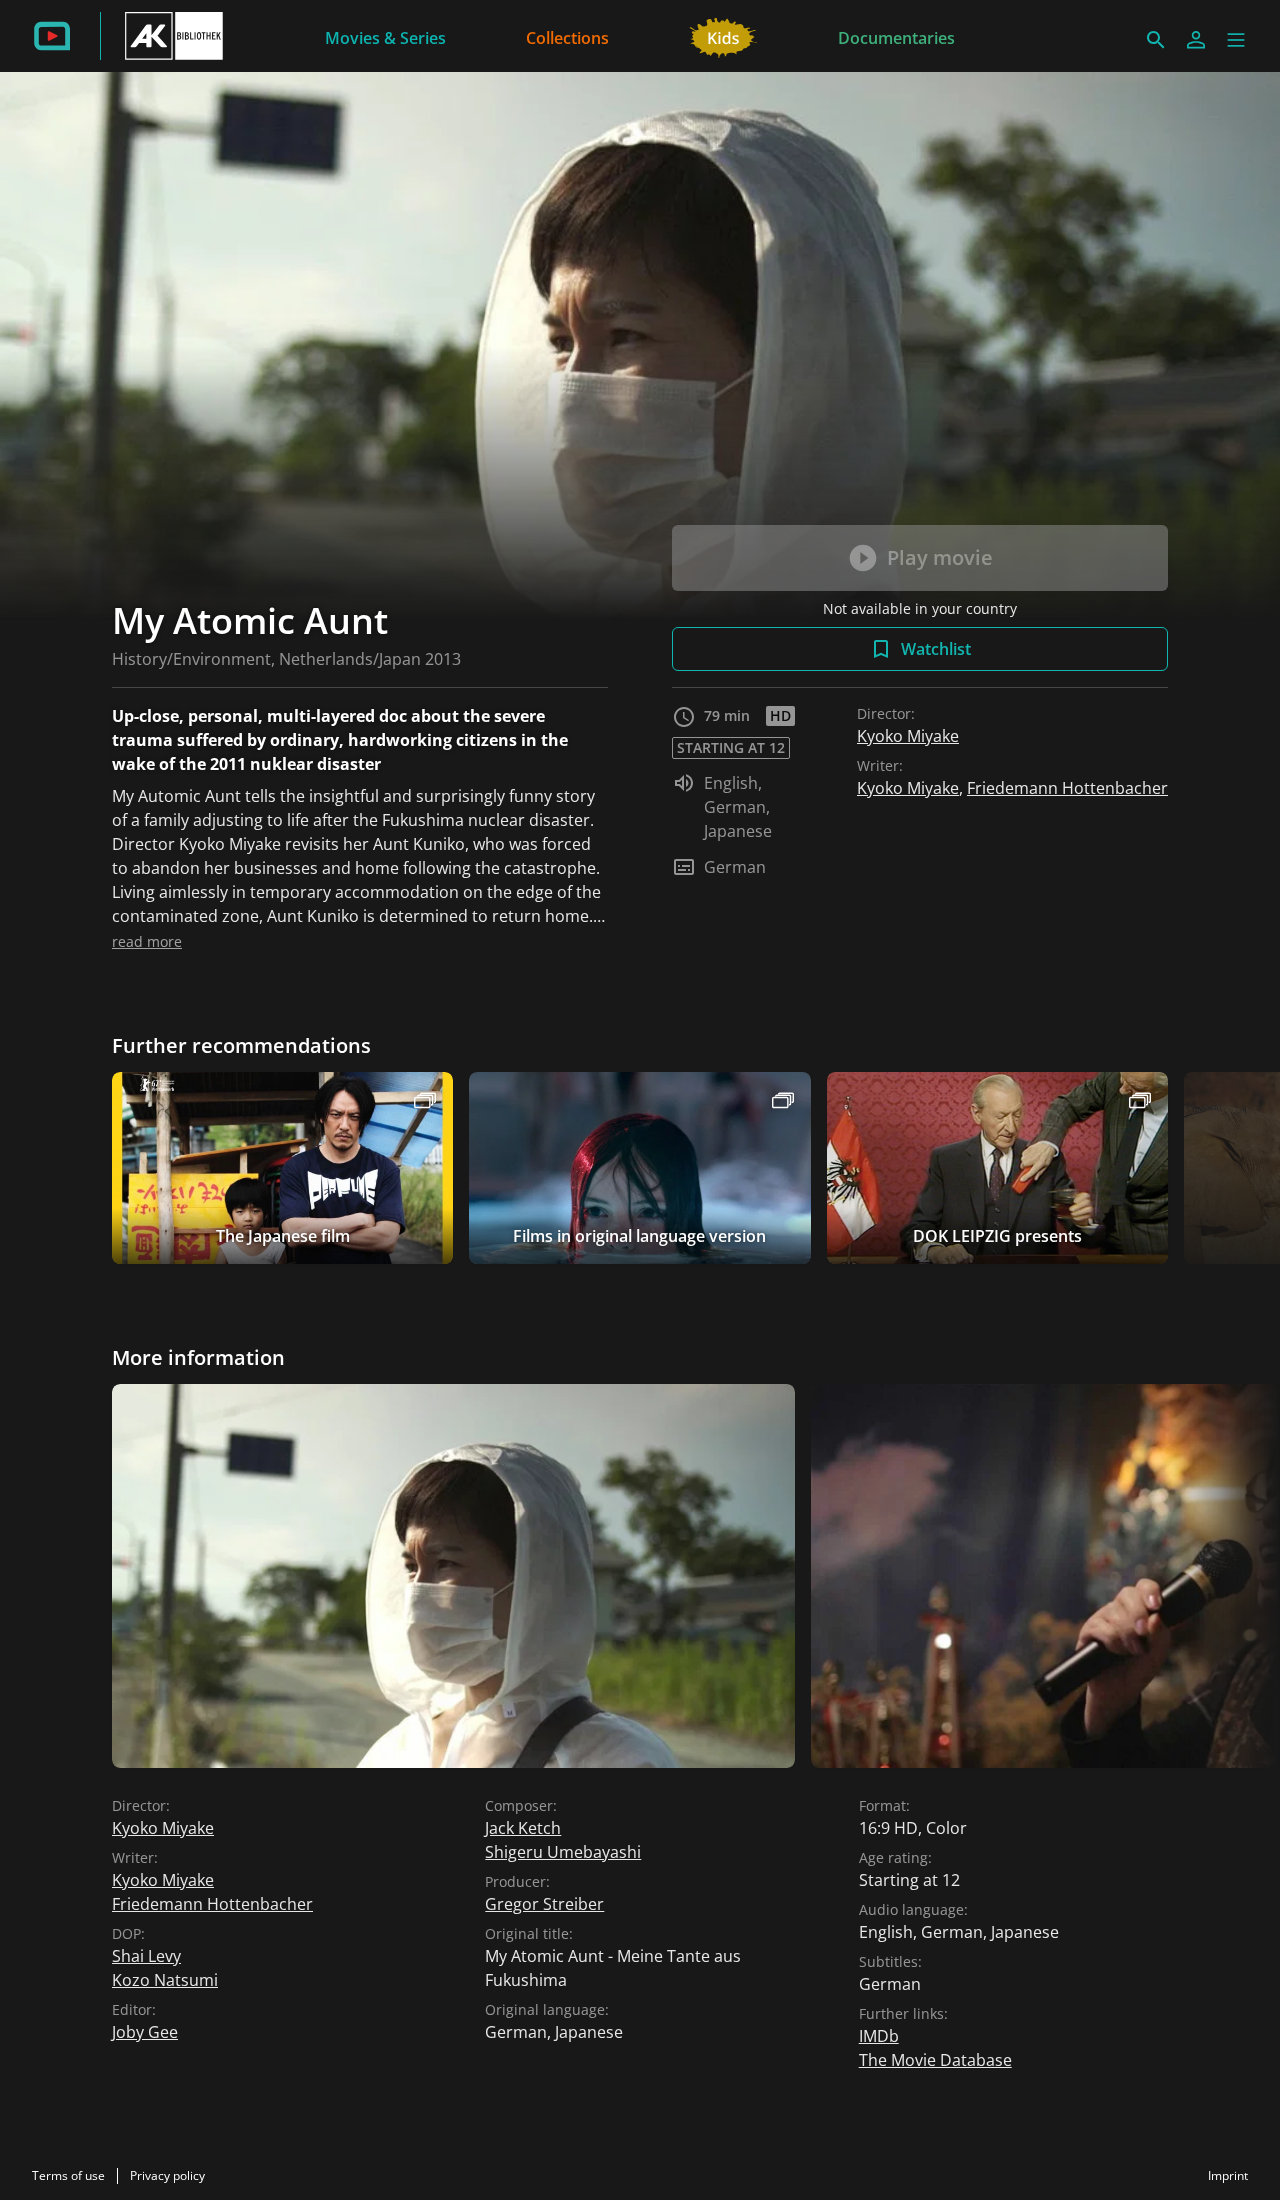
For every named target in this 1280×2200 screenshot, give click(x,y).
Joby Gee (145, 2032)
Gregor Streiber (544, 1904)
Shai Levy (146, 1956)
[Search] (1156, 40)
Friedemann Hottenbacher (1067, 788)
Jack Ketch (523, 1828)
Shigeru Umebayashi (563, 1852)
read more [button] (147, 941)
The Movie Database (935, 2060)
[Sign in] (1196, 40)
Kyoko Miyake (908, 736)
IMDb (879, 2036)
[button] (1236, 40)
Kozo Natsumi (165, 1980)
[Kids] (723, 36)
